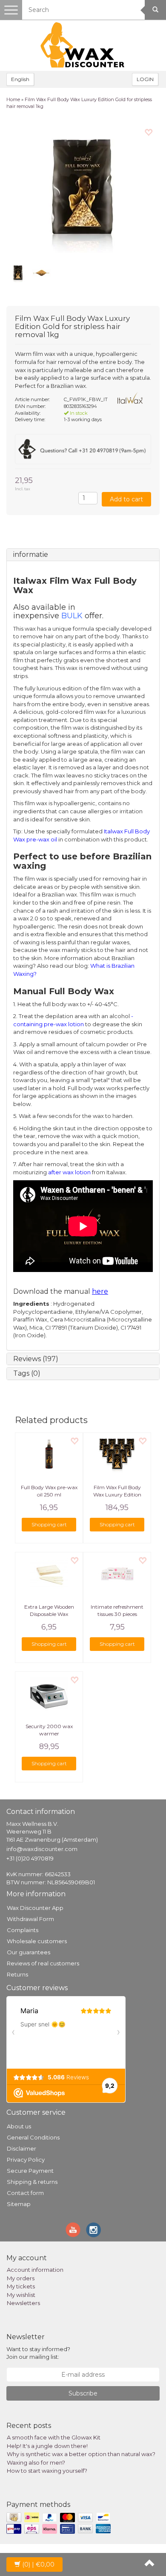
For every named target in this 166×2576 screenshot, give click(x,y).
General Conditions (33, 2137)
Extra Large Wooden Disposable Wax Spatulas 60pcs (49, 1614)
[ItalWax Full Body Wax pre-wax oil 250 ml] (49, 1454)
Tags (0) (27, 1373)
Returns (17, 1974)
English (20, 79)
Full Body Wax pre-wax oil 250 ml (49, 1491)
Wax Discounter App (35, 1908)
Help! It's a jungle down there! (47, 2446)
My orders (21, 2278)
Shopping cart (49, 1524)
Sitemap (19, 2204)
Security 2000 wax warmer (49, 1730)
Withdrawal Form (30, 1919)
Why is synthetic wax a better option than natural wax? (81, 2454)
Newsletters (23, 2303)
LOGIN (145, 79)
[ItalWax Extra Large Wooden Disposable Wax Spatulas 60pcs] (49, 1574)
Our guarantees (29, 1952)
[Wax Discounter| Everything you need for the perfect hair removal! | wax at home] (83, 45)
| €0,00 (38, 2564)
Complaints (23, 1930)
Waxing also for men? (36, 2462)
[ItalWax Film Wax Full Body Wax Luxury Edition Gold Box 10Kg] (117, 1454)
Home (13, 99)
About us (19, 2126)
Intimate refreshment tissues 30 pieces (117, 1610)
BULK (72, 616)
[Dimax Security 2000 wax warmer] (49, 1693)
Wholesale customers (37, 1941)
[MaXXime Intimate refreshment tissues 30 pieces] (117, 1574)
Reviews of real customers (43, 1963)
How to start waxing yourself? (47, 2471)
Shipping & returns (32, 2182)
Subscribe (83, 2393)
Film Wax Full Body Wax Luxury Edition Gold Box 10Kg (117, 1495)
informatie (31, 554)
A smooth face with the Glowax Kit (54, 2437)
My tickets (21, 2286)
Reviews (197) (36, 1359)
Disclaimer (21, 2148)
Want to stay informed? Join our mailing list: (38, 2353)
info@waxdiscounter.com (42, 1849)
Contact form (25, 2193)
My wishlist (21, 2295)
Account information (35, 2270)
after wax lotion (69, 1172)
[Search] (155, 10)
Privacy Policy (26, 2160)
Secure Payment (30, 2171)
